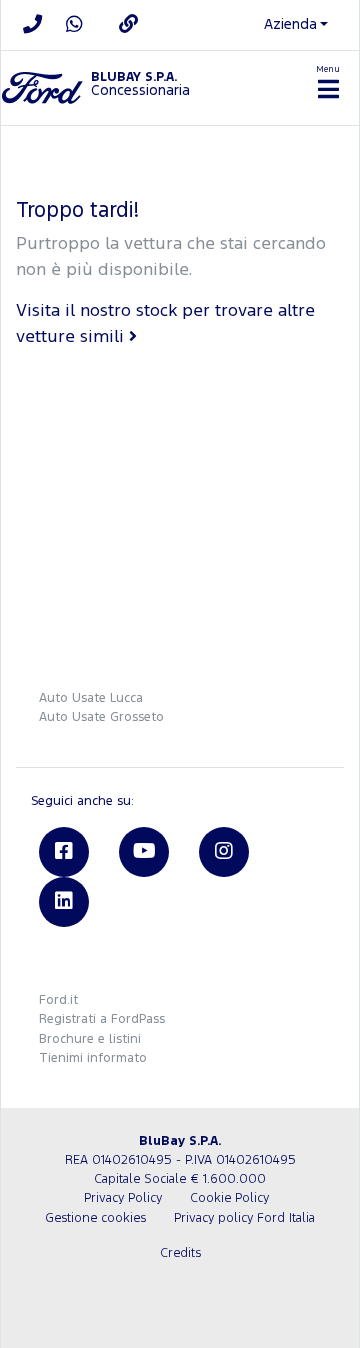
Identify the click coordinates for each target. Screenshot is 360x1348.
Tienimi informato (93, 1058)
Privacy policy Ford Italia (244, 1218)
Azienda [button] (290, 24)
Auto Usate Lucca (91, 698)
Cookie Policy (229, 1198)
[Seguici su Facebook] (64, 852)
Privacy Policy (123, 1198)
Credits (180, 1253)
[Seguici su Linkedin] (64, 902)
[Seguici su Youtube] (144, 852)
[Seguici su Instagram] (224, 852)
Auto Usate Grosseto (101, 717)
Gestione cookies (95, 1218)
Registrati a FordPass (102, 1019)
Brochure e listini (90, 1039)
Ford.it (58, 1000)
